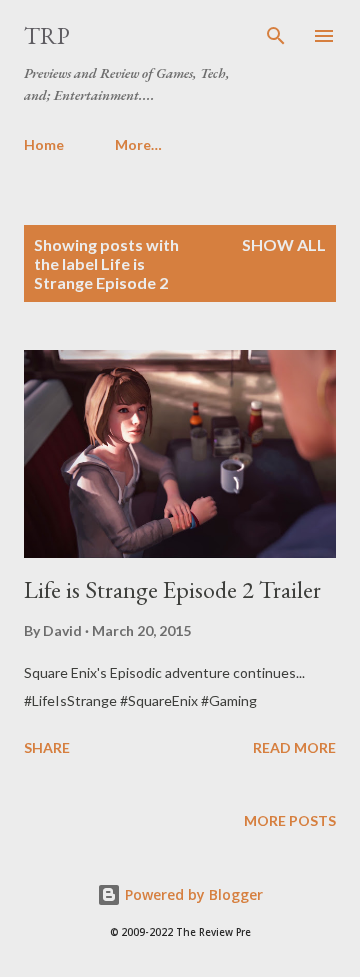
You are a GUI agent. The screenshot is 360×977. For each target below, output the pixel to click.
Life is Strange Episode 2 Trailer (172, 589)
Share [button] (47, 747)
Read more (294, 747)
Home (44, 144)
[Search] (276, 36)
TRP (47, 35)
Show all (284, 244)
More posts (290, 820)
